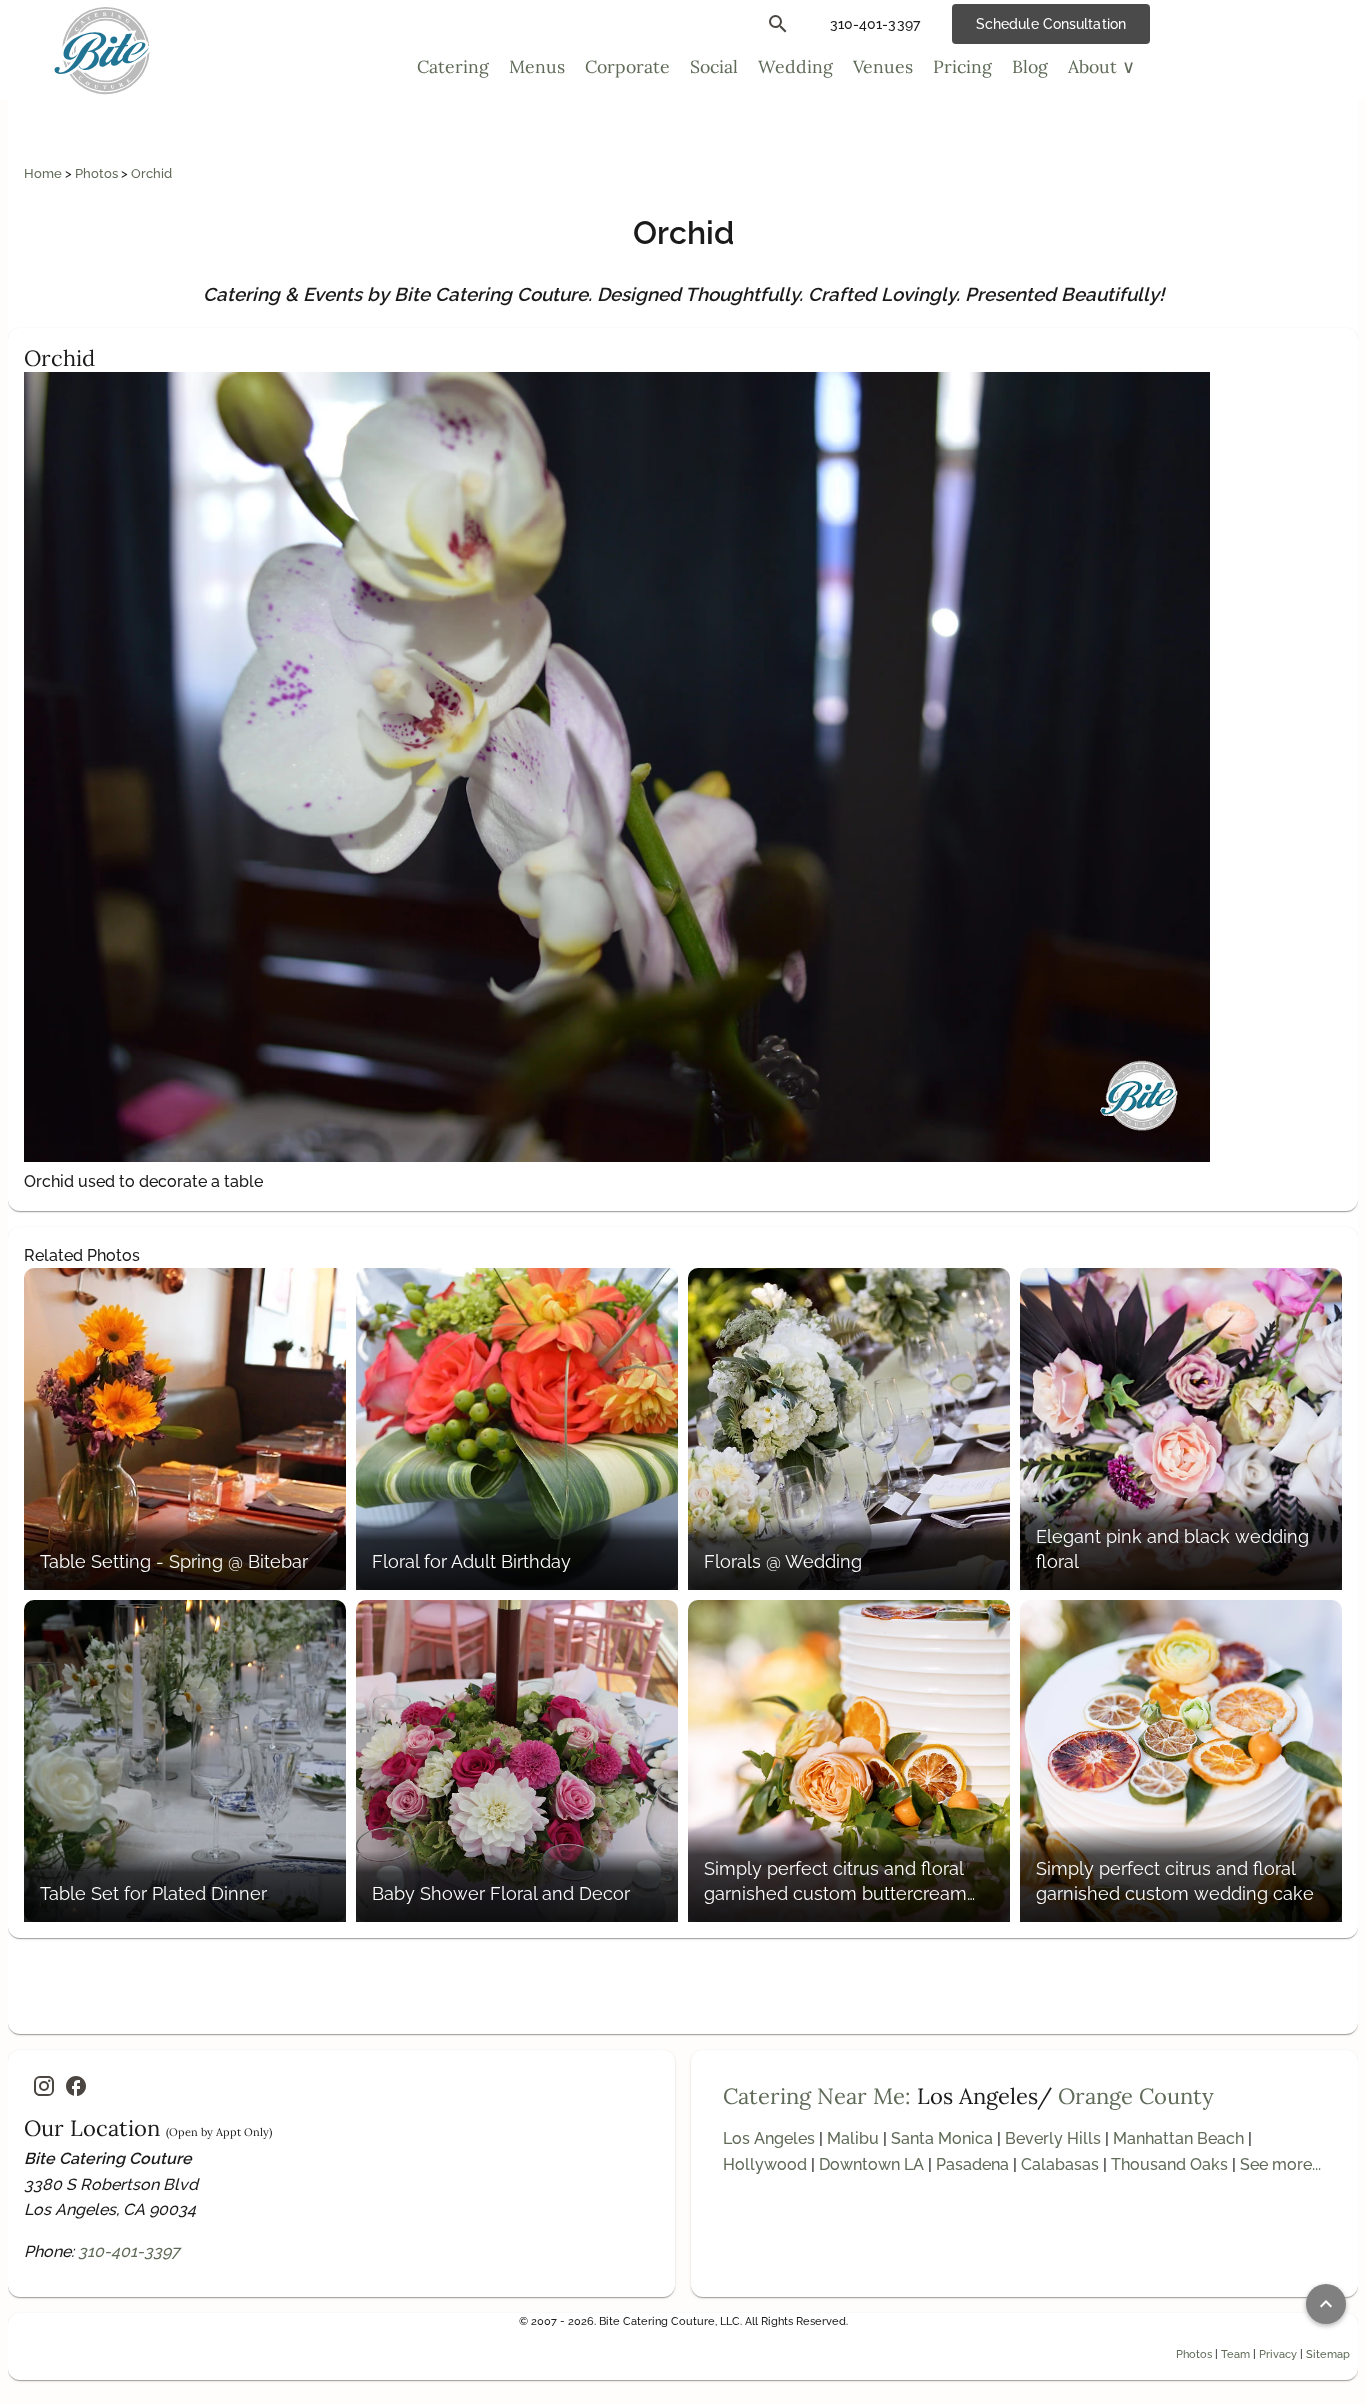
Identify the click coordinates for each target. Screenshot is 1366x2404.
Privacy (1278, 2354)
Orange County (1136, 2096)
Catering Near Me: (817, 2096)
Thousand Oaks (1169, 2164)
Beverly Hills (1053, 2138)
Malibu (853, 2138)
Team (1235, 2354)
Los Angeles (769, 2138)
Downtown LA (871, 2164)
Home (44, 173)
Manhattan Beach (1178, 2138)
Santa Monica (942, 2138)
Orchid (151, 173)
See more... (1280, 2164)
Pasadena (972, 2164)
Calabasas (1060, 2164)
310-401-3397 (129, 2251)
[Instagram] (44, 2086)
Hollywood (765, 2164)
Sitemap (1328, 2354)
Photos (98, 173)
